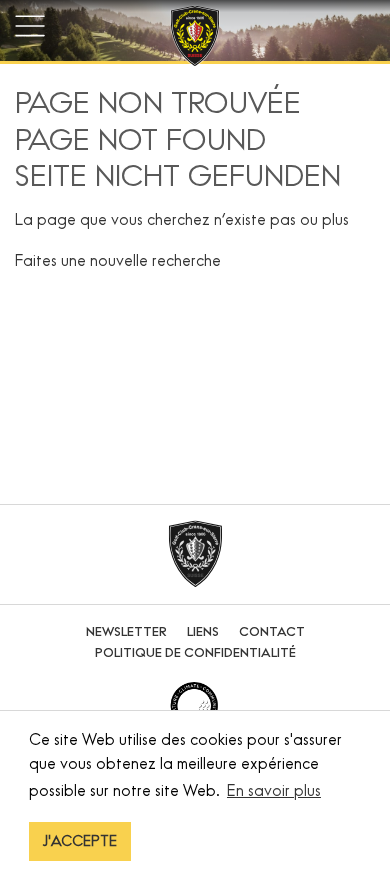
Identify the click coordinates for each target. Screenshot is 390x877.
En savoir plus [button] (274, 790)
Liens (203, 631)
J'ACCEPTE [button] (79, 841)
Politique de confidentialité (195, 652)
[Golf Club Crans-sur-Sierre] (195, 39)
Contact (272, 631)
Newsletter (126, 631)
